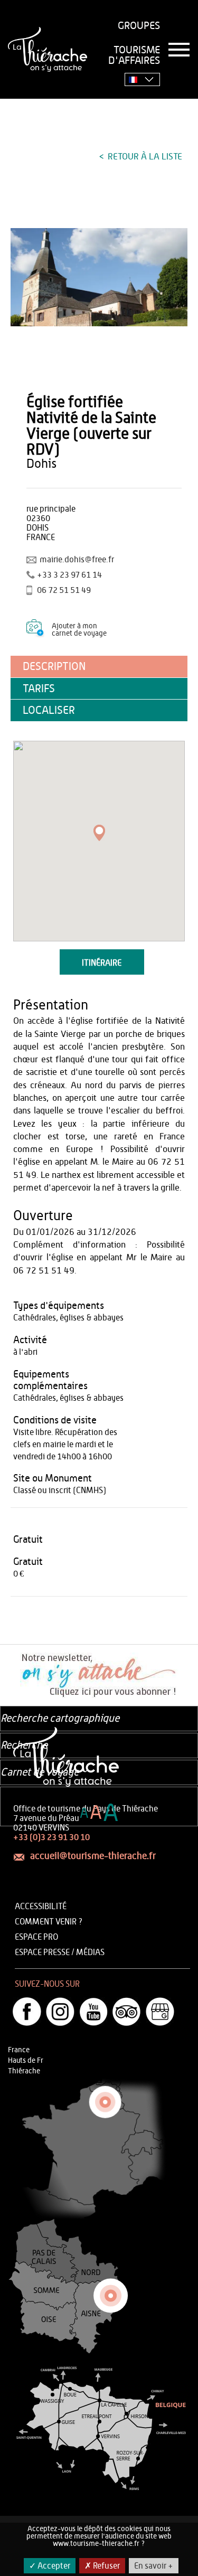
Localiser (49, 710)
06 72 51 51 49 (64, 590)
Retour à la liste (144, 157)
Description (54, 667)
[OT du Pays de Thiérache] (99, 277)
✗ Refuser (102, 2566)
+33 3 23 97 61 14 (69, 575)
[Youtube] (93, 2012)
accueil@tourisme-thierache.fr (93, 1856)
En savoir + (154, 2566)
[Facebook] (27, 2012)
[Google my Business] (160, 2012)
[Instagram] (60, 2012)
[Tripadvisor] (127, 2012)
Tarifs (39, 689)
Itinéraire (102, 963)
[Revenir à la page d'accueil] (48, 49)
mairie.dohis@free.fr (77, 560)
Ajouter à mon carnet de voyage (79, 630)
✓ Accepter (50, 2566)
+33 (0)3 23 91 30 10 (51, 1837)
